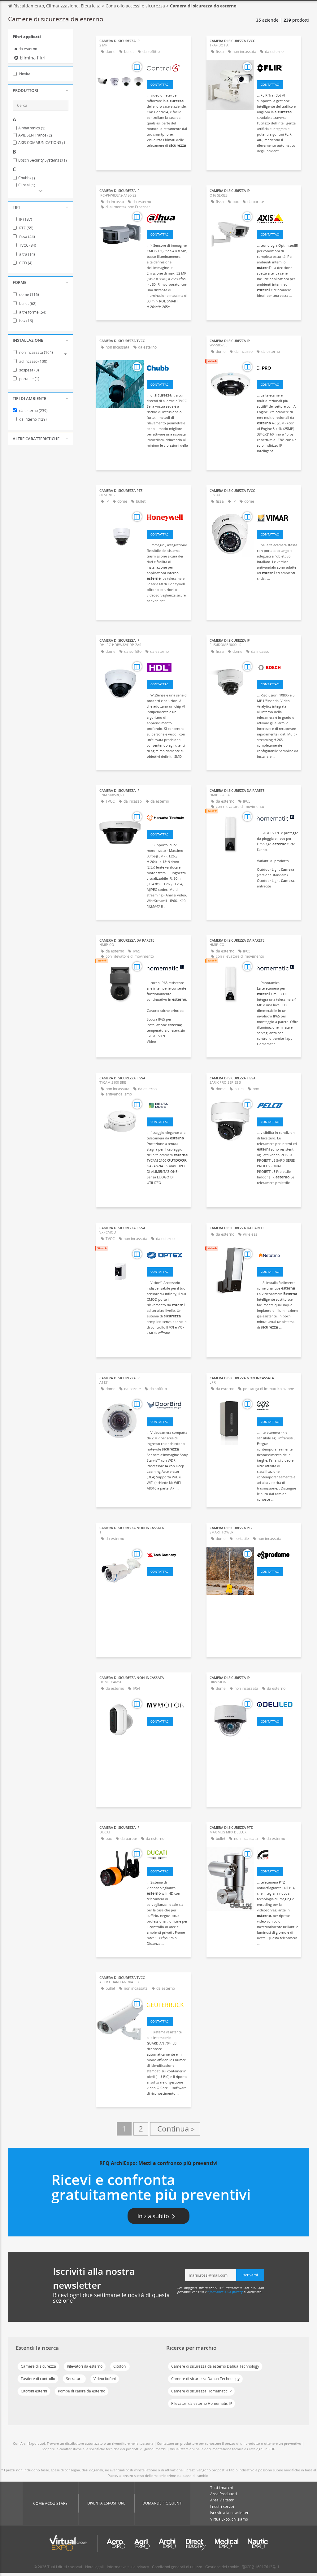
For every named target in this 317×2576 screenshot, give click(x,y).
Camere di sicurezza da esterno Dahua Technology (215, 2366)
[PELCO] (278, 1105)
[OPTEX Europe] (167, 1255)
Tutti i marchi (221, 2488)
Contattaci (160, 85)
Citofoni (120, 2366)
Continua (175, 2129)
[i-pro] (278, 368)
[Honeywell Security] (167, 518)
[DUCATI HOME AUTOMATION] (167, 1854)
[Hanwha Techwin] (167, 817)
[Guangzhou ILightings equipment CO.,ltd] (167, 1555)
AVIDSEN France (35, 135)
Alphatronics (32, 128)
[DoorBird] (167, 1405)
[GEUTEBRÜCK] (167, 2005)
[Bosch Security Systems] (278, 667)
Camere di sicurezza (38, 2366)
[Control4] (167, 68)
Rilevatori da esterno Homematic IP (202, 2403)
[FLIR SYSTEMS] (278, 68)
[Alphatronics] (278, 1405)
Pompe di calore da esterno (82, 2391)
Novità (24, 74)
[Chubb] (167, 368)
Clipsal (27, 185)
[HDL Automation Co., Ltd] (167, 667)
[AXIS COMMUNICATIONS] (278, 218)
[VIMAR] (278, 518)
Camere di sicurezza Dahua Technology (205, 2379)
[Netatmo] (278, 1255)
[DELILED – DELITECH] (278, 1705)
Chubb (27, 178)
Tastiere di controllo (38, 2379)
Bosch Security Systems (43, 160)
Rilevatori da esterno (85, 2366)
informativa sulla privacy (225, 2292)
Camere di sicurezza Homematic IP (201, 2391)
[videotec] (278, 1854)
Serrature (74, 2379)
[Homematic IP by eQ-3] (278, 817)
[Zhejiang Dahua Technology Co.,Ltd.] (167, 218)
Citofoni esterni (34, 2391)
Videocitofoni (105, 2379)
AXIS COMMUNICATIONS (43, 143)
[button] (41, 91)
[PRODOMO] (278, 1555)
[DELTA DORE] (167, 1105)
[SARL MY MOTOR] (167, 1705)
